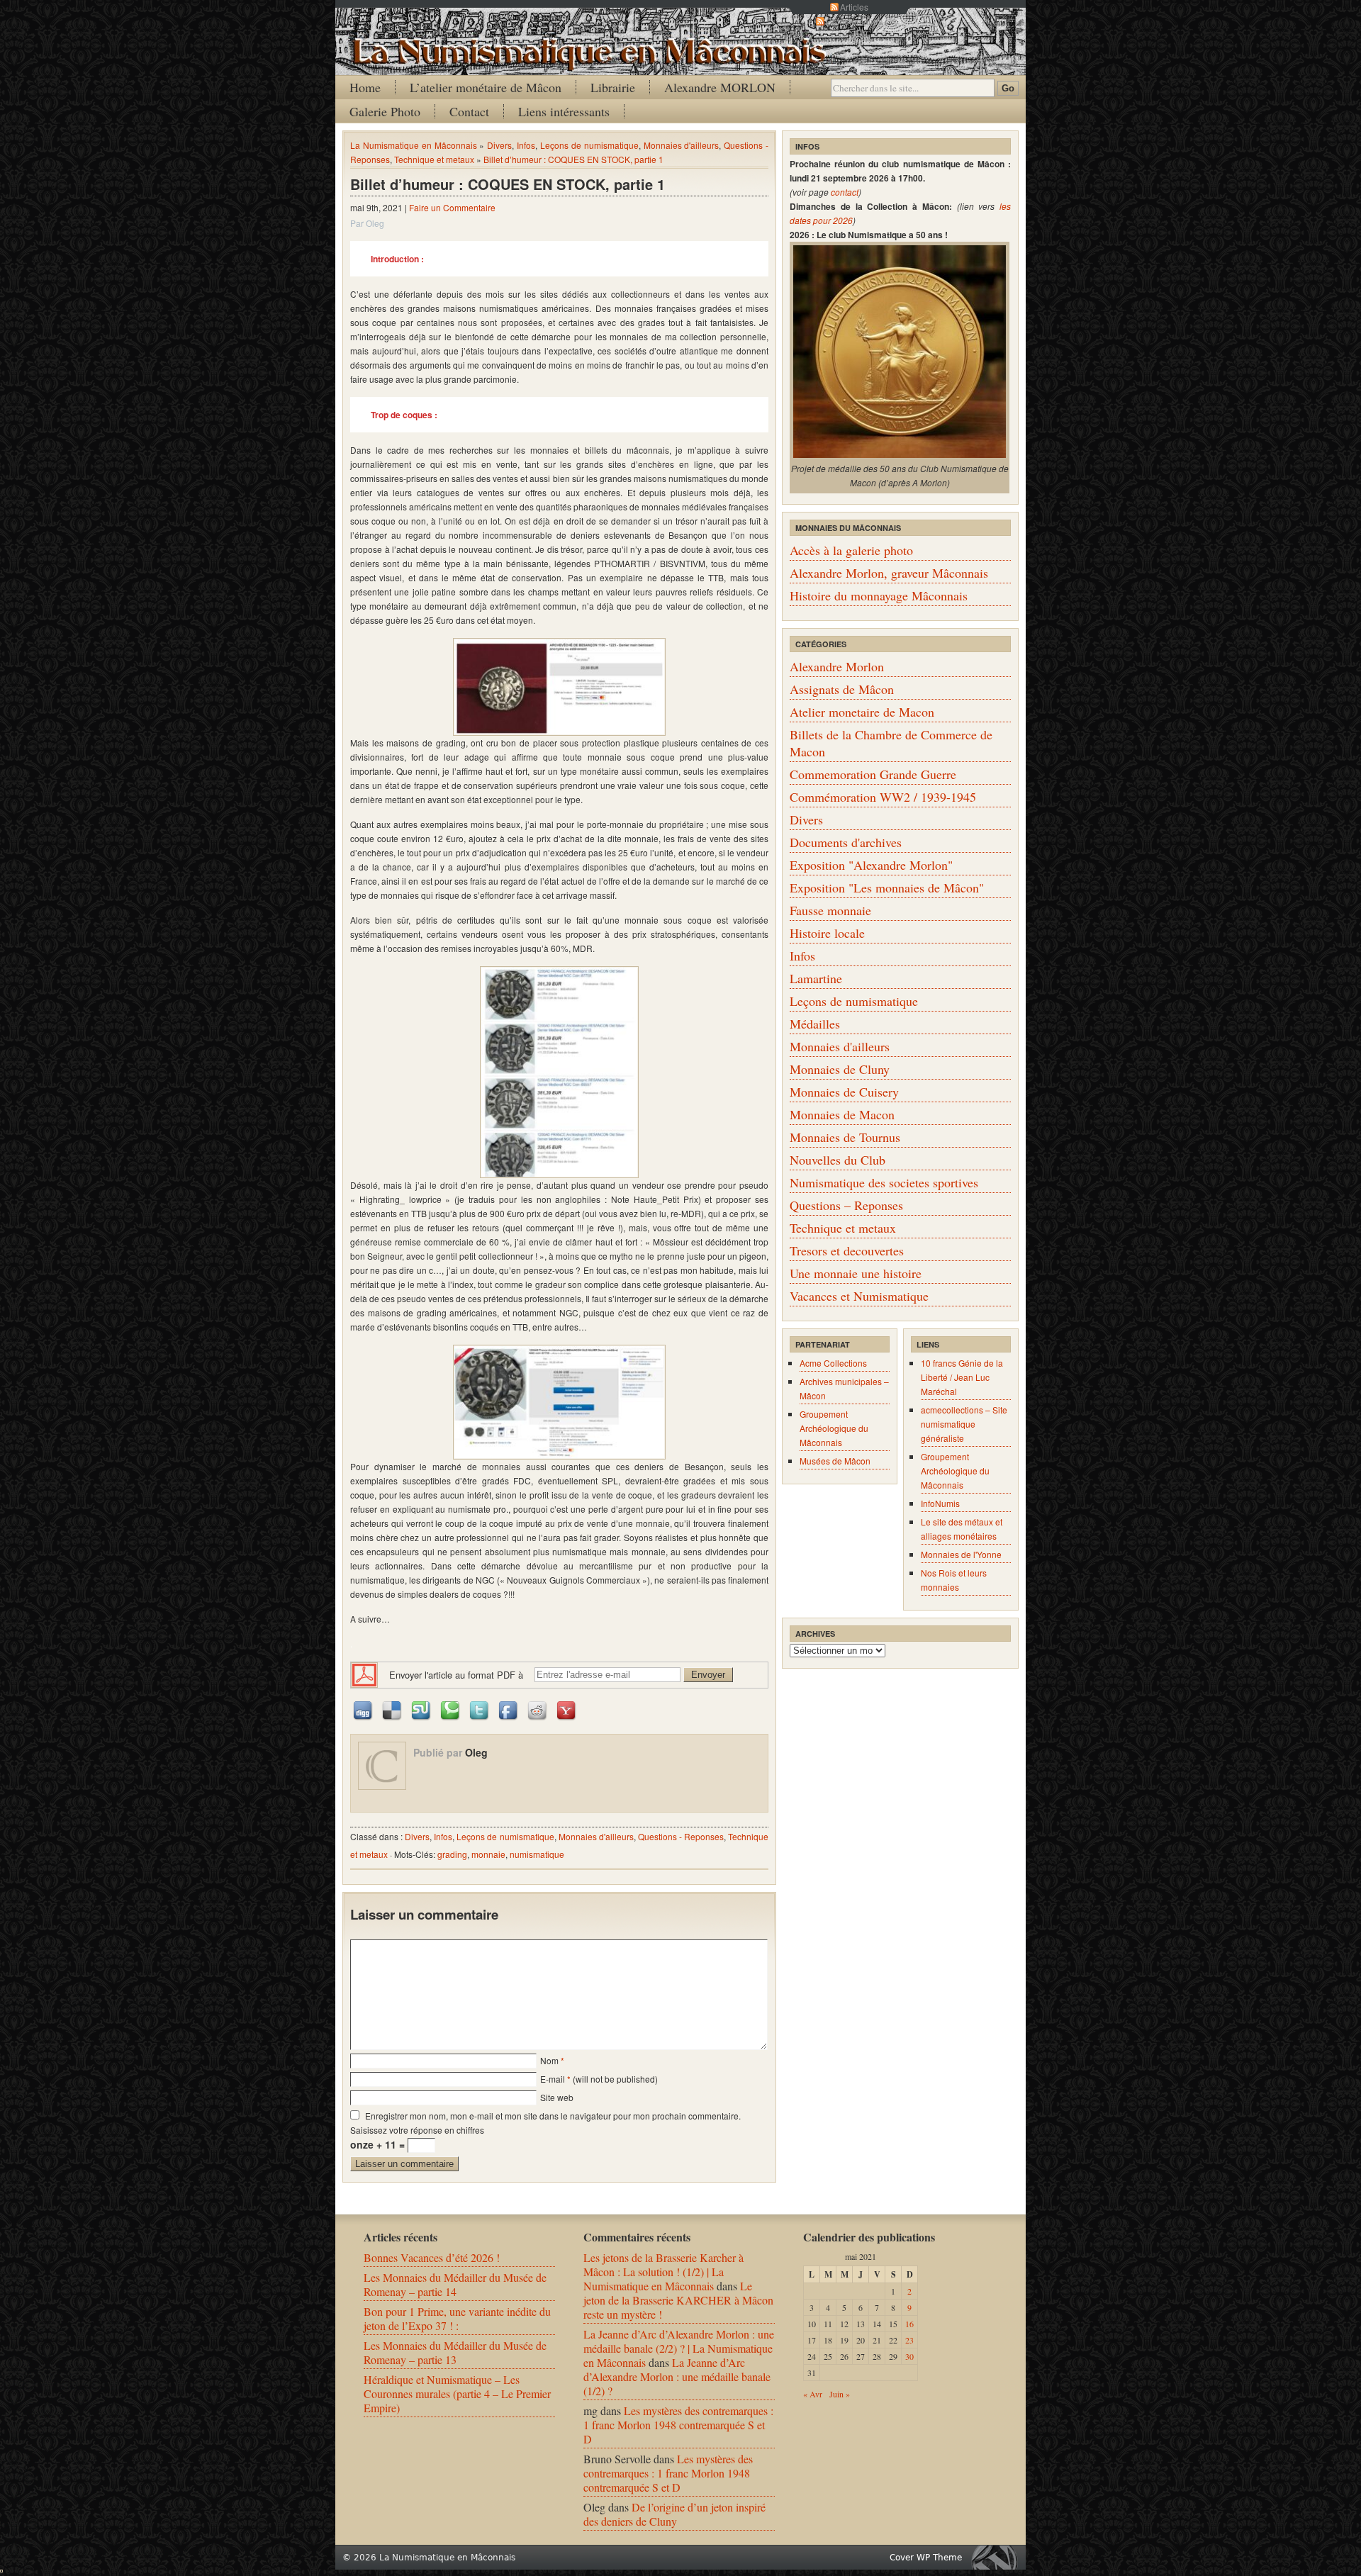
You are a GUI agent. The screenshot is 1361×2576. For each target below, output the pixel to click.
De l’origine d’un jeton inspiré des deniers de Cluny (674, 2514)
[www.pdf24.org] (364, 1673)
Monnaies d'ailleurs (682, 145)
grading (452, 1854)
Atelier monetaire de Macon (862, 712)
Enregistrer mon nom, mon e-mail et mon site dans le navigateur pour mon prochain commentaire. (553, 2116)
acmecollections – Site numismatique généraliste (964, 1424)
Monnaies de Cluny (840, 1069)
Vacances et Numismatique (859, 1296)
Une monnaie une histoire (856, 1273)
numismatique (537, 1854)
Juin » (840, 2394)
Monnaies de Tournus (845, 1137)
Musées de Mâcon (835, 1461)
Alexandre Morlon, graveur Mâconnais (889, 573)
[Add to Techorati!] (451, 1709)
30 (909, 2356)
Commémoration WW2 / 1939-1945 (883, 797)
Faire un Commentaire (452, 207)
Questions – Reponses (846, 1205)
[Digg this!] (364, 1709)
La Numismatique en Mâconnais (414, 145)
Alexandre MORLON (720, 87)
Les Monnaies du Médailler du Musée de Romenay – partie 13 (455, 2352)
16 (909, 2324)
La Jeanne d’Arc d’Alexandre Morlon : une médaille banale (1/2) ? (677, 2376)
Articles (854, 7)
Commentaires (854, 21)
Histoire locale (827, 933)
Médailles (815, 1024)
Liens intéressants (564, 111)
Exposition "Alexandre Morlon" (871, 865)
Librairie (613, 87)
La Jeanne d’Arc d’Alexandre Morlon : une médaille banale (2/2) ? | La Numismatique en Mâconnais (679, 2348)
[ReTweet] (480, 1709)
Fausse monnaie (830, 910)
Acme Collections (833, 1363)
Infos (526, 145)
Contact (469, 111)
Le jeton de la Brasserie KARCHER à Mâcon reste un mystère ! (678, 2300)
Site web (557, 2097)
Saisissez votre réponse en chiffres (417, 2130)
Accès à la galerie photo (851, 550)
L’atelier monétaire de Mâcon (486, 87)
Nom (549, 2060)
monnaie (488, 1854)
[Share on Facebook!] (509, 1709)
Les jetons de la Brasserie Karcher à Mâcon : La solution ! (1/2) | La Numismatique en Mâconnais (663, 2272)
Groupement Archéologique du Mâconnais (834, 1428)
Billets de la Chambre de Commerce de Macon (891, 743)
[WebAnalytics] (1, 2568)
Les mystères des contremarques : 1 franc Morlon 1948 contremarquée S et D (678, 2425)
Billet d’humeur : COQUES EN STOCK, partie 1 (573, 159)
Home (365, 87)
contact (845, 192)
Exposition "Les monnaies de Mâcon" (887, 887)
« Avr (813, 2394)
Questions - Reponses (681, 1836)
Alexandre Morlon (837, 666)
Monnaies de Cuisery (844, 1092)
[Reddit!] (538, 1709)
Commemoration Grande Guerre (873, 774)
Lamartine (816, 978)
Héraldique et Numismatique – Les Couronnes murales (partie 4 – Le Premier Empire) (457, 2393)
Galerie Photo (385, 111)
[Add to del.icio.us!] (393, 1709)
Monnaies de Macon (842, 1114)
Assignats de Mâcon (842, 689)
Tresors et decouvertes (847, 1250)
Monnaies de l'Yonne (961, 1554)
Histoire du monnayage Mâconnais (879, 595)
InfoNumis (940, 1503)
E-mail (553, 2079)
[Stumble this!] (422, 1709)
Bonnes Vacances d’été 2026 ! (432, 2257)
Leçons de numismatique (589, 145)
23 (909, 2340)
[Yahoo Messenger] (567, 1709)
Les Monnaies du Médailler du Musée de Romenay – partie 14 (455, 2284)
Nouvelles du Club (838, 1160)
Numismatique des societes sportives (884, 1182)
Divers (499, 145)
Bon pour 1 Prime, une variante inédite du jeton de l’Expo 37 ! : (457, 2318)
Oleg (476, 1752)
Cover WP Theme (926, 2558)
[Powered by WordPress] (998, 2557)
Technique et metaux (434, 159)
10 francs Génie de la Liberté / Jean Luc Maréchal (962, 1377)
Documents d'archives (846, 842)
